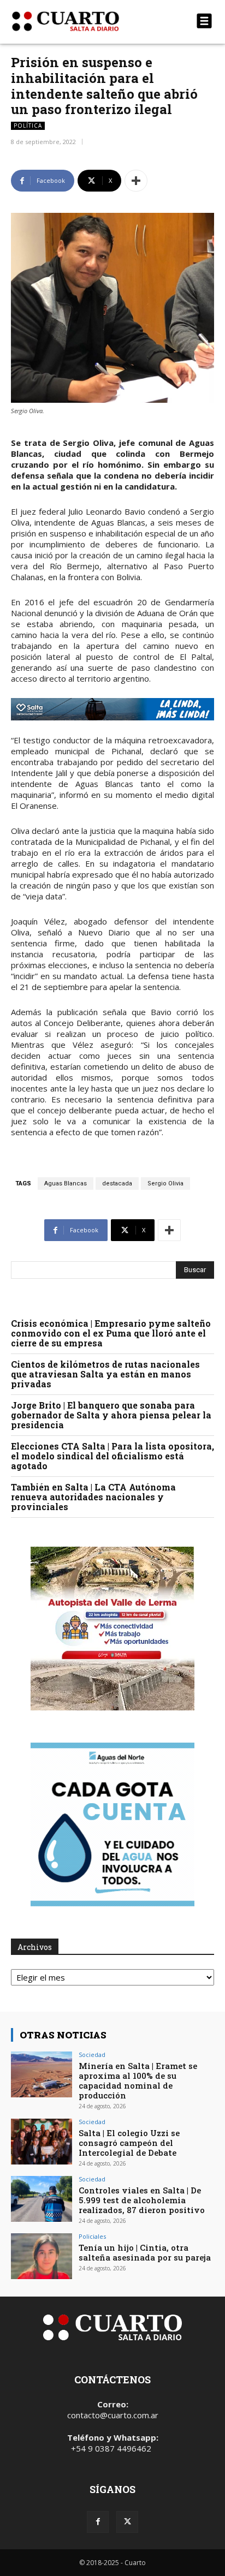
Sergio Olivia (165, 1183)
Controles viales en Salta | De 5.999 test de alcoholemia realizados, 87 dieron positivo (142, 2200)
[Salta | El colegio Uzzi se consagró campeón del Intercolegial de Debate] (42, 2142)
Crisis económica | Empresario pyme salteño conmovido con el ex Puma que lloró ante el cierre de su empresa (111, 1333)
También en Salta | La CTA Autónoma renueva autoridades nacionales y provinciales (93, 1497)
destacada (117, 1183)
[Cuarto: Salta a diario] (82, 21)
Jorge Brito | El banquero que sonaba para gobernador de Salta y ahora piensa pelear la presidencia (111, 1415)
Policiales (92, 2236)
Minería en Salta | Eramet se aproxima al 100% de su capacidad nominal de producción (138, 2080)
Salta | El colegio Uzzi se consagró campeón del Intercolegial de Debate (129, 2143)
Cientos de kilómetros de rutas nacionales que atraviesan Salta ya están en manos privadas (105, 1374)
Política (28, 126)
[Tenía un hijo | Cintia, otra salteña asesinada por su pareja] (42, 2256)
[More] (136, 181)
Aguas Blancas (66, 1183)
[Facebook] (98, 2522)
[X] (127, 2522)
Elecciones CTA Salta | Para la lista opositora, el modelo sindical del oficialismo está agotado (112, 1456)
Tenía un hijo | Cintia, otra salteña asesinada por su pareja (145, 2252)
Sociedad (92, 2055)
